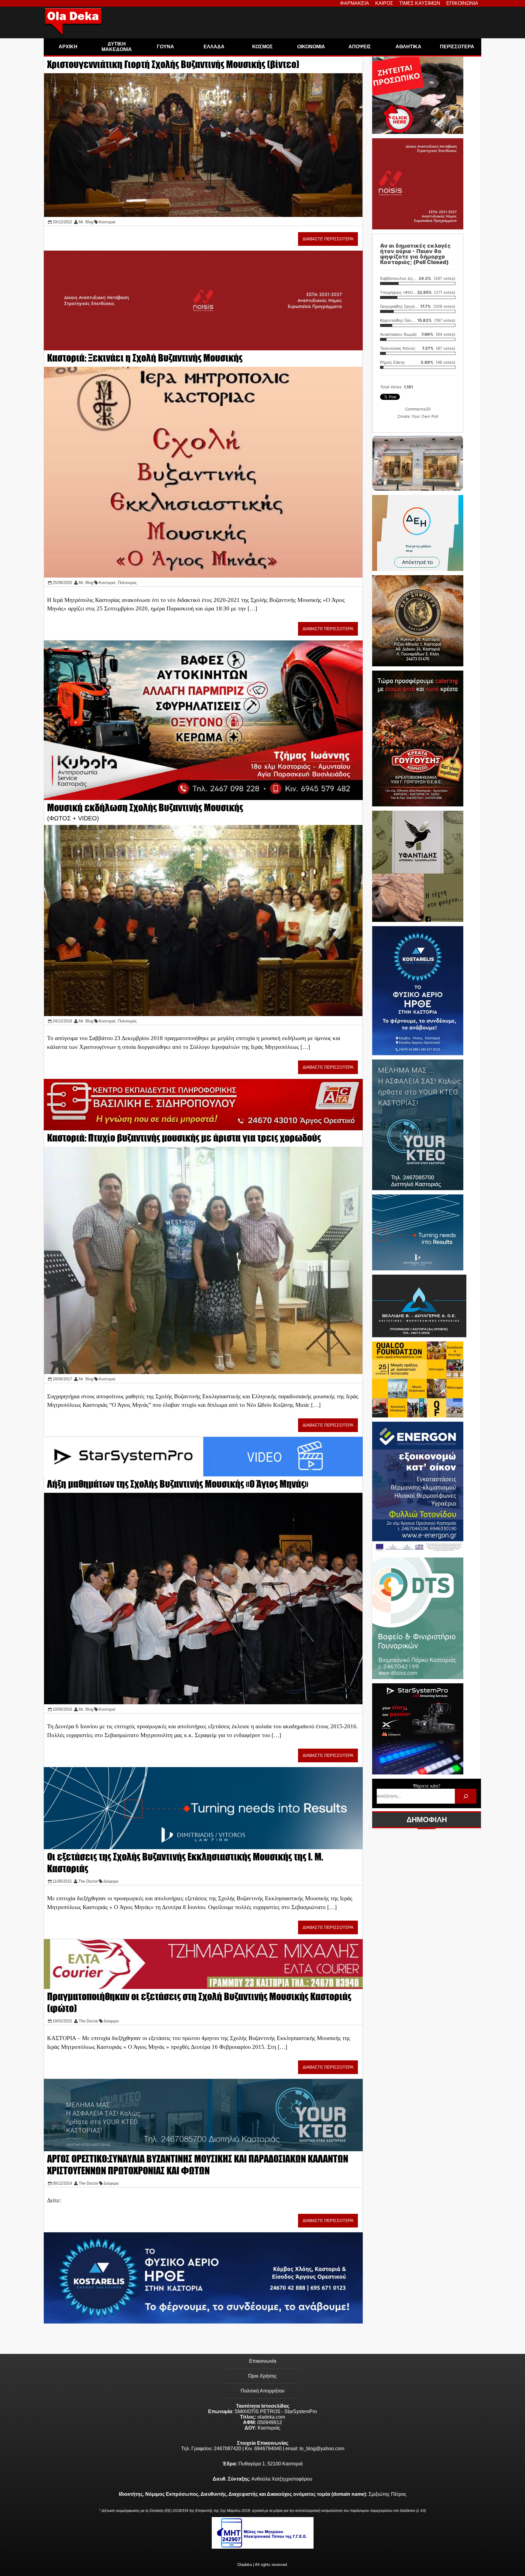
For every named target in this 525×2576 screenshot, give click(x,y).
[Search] (466, 1796)
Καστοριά (107, 222)
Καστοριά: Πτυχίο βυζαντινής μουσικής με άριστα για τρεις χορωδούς (184, 1138)
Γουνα (165, 47)
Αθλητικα (408, 47)
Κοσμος (262, 47)
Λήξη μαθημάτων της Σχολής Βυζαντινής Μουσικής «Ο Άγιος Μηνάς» (178, 1484)
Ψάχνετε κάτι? (427, 1786)
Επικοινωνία (263, 2361)
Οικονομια (311, 47)
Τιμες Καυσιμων (420, 3)
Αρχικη (68, 47)
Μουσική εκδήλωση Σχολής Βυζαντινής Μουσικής (145, 807)
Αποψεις (360, 47)
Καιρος (384, 3)
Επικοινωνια (462, 3)
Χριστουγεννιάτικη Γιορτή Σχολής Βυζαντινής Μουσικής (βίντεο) (173, 64)
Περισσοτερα (457, 47)
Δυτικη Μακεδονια (117, 47)
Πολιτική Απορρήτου (263, 2391)
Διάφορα (111, 1881)
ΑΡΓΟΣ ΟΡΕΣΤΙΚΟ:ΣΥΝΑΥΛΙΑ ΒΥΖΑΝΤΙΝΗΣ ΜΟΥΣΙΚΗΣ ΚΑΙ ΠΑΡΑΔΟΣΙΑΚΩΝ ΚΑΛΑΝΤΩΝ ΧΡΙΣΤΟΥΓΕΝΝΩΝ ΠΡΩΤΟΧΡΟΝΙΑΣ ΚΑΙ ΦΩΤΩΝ (198, 2165)
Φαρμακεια (355, 3)
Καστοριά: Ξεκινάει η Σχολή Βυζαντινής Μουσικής (145, 358)
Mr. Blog (86, 222)
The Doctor (88, 1881)
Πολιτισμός (127, 583)
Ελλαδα (214, 47)
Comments (418, 409)
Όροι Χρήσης (262, 2376)
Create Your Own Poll (418, 416)
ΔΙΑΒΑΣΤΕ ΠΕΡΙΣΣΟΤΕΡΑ (328, 239)
